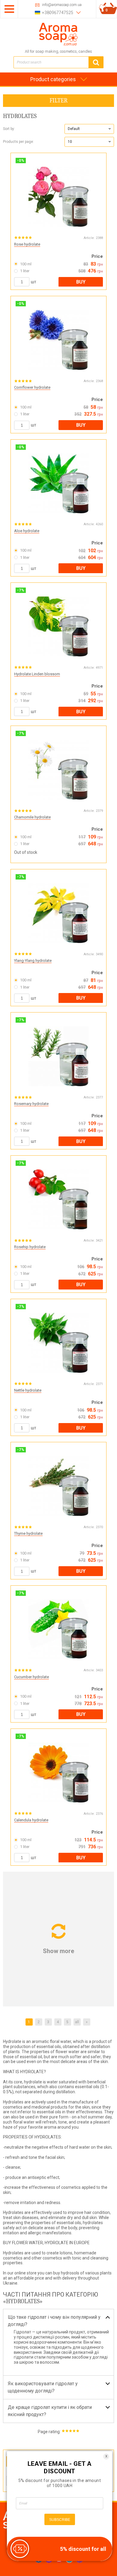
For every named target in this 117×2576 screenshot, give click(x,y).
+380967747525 (58, 13)
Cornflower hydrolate (32, 387)
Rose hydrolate (27, 244)
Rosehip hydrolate (30, 1247)
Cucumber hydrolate (31, 1677)
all (77, 2022)
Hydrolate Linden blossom (37, 674)
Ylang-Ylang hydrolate (33, 961)
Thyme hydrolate (28, 1533)
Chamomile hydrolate (32, 817)
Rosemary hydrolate (31, 1104)
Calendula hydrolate (31, 1820)
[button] (89, 129)
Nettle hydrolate (28, 1390)
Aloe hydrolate (27, 531)
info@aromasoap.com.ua (62, 5)
